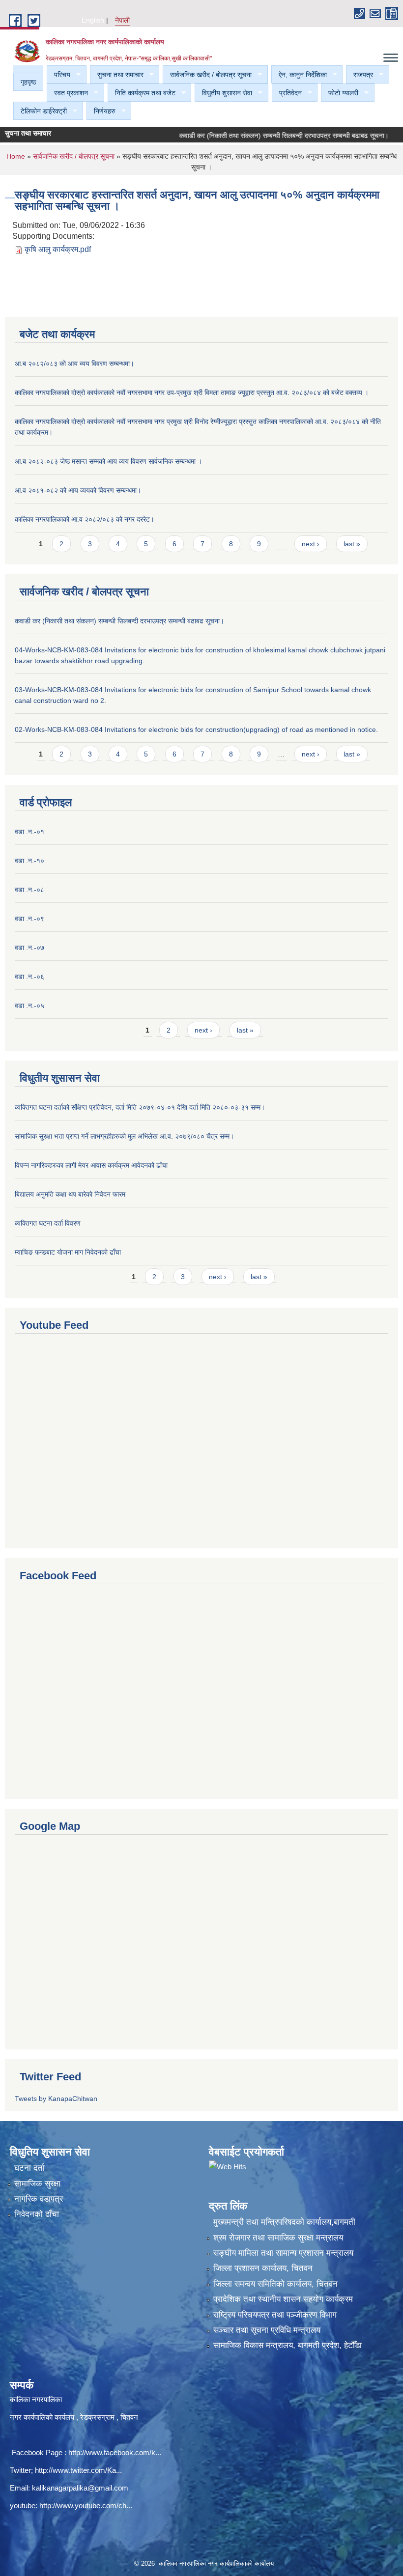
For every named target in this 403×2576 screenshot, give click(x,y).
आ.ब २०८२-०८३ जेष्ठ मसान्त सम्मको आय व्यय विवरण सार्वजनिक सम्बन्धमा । (108, 461)
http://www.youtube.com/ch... (86, 2506)
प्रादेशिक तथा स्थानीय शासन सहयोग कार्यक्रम (283, 2299)
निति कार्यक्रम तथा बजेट (142, 93)
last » (352, 544)
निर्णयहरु (101, 111)
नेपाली (122, 20)
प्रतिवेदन (287, 93)
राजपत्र (360, 75)
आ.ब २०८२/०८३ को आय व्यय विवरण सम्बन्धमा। (74, 364)
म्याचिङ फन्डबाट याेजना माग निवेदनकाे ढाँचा (68, 1252)
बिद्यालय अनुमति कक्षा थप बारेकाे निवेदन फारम (70, 1194)
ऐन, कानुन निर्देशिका (299, 75)
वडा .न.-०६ (29, 977)
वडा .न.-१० (29, 861)
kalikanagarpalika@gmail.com (80, 2488)
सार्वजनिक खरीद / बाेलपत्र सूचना (207, 75)
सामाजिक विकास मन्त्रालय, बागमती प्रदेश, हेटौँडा (288, 2345)
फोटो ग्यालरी (340, 93)
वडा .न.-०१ (29, 832)
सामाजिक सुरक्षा (37, 2184)
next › (311, 544)
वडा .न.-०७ (29, 948)
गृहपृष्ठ (28, 82)
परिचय (58, 75)
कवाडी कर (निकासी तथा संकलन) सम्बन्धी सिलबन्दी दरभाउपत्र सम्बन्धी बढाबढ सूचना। (262, 136)
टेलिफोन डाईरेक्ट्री (40, 111)
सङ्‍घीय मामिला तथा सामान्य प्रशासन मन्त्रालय (283, 2253)
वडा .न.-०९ (29, 919)
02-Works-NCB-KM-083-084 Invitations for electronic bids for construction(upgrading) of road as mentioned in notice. (196, 729)
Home (16, 156)
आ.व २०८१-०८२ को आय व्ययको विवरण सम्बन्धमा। (78, 490)
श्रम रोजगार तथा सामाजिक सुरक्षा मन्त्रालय (278, 2238)
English (93, 20)
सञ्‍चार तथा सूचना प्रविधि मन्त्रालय (267, 2330)
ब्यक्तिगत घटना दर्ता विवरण (48, 1223)
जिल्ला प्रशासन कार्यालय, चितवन (263, 2268)
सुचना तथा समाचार (117, 75)
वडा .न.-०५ (29, 1006)
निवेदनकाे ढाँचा (37, 2214)
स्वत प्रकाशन (67, 93)
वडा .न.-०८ (29, 890)
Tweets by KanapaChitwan (56, 2099)
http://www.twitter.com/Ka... (78, 2470)
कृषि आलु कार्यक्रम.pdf (58, 249)
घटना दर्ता (29, 2168)
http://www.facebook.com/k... (115, 2452)
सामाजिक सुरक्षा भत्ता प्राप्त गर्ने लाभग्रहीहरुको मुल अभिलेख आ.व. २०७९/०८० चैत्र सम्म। (124, 1136)
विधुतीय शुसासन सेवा (223, 93)
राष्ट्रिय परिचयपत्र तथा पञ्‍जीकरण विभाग (275, 2315)
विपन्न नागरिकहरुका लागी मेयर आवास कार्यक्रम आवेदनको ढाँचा (91, 1165)
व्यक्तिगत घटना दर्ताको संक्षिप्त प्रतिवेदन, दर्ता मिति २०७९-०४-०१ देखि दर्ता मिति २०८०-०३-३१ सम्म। (140, 1107)
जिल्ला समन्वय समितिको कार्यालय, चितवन (275, 2284)
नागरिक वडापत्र (39, 2199)
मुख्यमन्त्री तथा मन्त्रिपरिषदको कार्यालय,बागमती (284, 2222)
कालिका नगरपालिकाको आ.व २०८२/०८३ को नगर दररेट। (85, 519)
